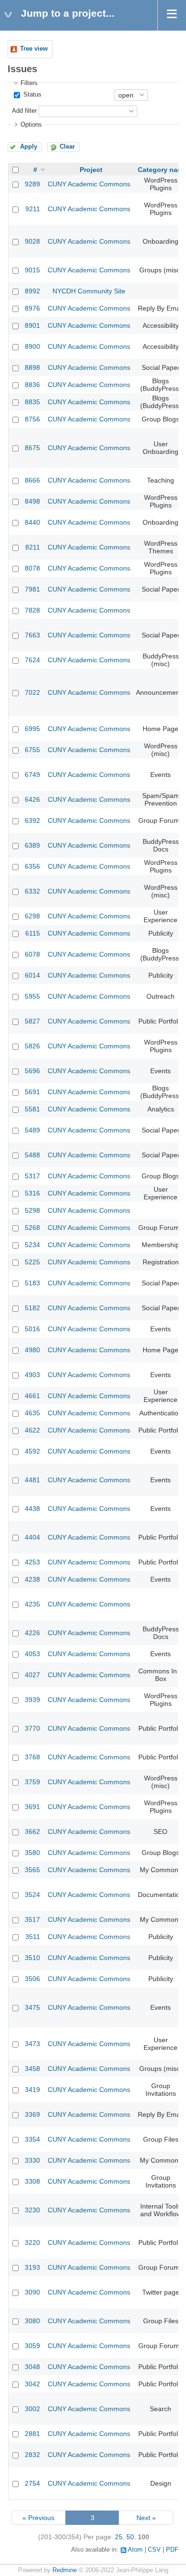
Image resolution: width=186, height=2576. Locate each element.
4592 (32, 1451)
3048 (32, 2367)
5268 (32, 1228)
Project (91, 170)
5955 (32, 996)
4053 (32, 1654)
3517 (32, 1919)
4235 (32, 1604)
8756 (32, 419)
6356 (32, 866)
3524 (32, 1895)
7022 (32, 692)
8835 (32, 402)
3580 (32, 1853)
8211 (33, 547)
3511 (33, 1937)
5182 (32, 1308)
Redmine (65, 2570)
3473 (32, 2044)
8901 (32, 325)
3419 (32, 2090)
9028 (32, 241)
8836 (32, 385)
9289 (32, 184)
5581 (32, 1109)
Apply (29, 147)
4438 (32, 1509)
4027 (32, 1675)
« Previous (38, 2518)
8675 (32, 448)
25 (119, 2537)
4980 (32, 1350)
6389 (32, 845)
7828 (32, 610)
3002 (32, 2409)
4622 (32, 1430)
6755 (32, 750)
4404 (32, 1537)
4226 (32, 1633)
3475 (32, 2007)
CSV (154, 2550)
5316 (32, 1193)
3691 (32, 1807)
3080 (32, 2321)
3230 (32, 2210)
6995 (32, 729)
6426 (32, 799)
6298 (32, 916)
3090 (32, 2292)
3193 (32, 2267)
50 (130, 2537)
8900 (32, 346)
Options (31, 125)
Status (31, 95)
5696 (32, 1071)
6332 (32, 891)
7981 (32, 589)
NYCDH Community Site (89, 291)
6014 (32, 975)
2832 (32, 2455)
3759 (32, 1782)
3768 (32, 1757)
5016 (32, 1329)
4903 (32, 1375)
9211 (33, 209)
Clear (67, 147)
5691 (32, 1092)
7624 (32, 660)
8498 (32, 501)
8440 (32, 522)
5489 (32, 1130)
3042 (32, 2384)
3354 (32, 2139)
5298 (32, 1210)
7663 (32, 635)
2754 (32, 2483)
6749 (32, 775)
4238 (32, 1579)
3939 (32, 1700)
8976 (32, 308)
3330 (32, 2160)
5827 (32, 1021)
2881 (32, 2434)
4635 (32, 1413)
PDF (172, 2550)
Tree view (34, 49)
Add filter (24, 111)
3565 (32, 1870)
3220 (32, 2242)
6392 (32, 820)
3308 (32, 2181)
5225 (32, 1262)
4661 (32, 1396)
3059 (32, 2346)
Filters (29, 83)
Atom (135, 2550)
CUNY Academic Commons (89, 184)
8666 (32, 480)
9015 (32, 270)
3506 (32, 1979)
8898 (32, 367)
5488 (32, 1155)
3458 (32, 2069)
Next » (146, 2518)
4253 (32, 1562)
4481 (32, 1480)
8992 (32, 291)
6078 (32, 954)
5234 (32, 1245)
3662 (32, 1832)
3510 (32, 1958)
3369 (32, 2114)
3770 (32, 1728)
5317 (32, 1176)
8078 (32, 568)
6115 (33, 933)
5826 (32, 1046)
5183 (32, 1283)
